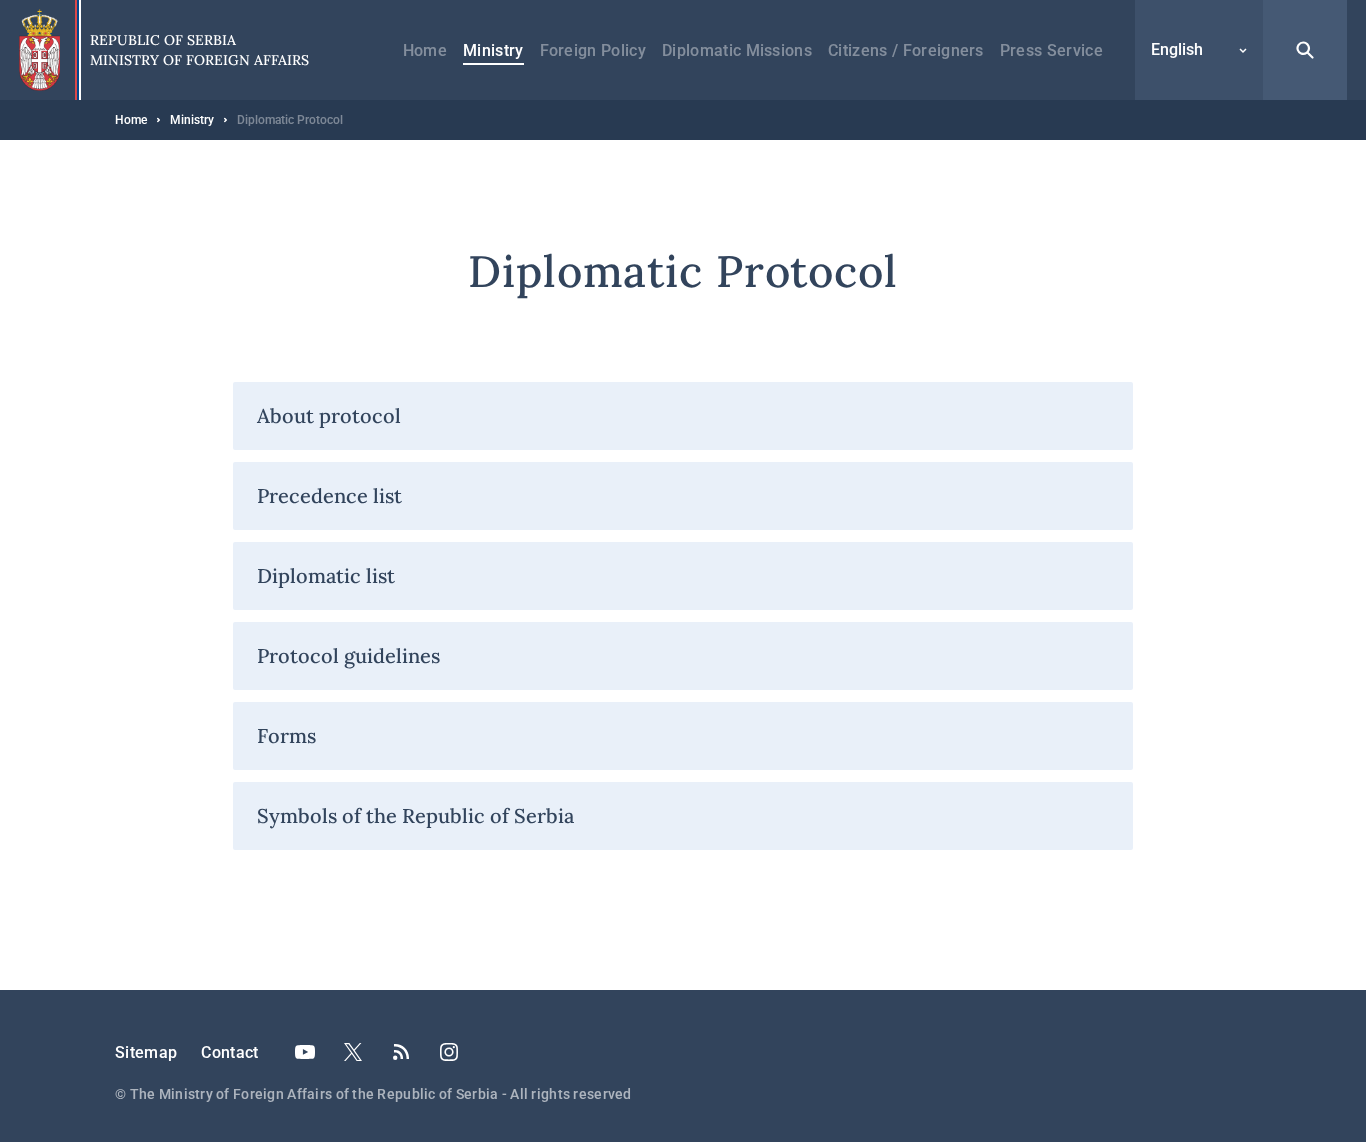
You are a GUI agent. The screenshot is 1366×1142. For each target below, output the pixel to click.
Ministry (493, 50)
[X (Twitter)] (353, 1052)
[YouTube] (305, 1052)
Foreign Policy (593, 50)
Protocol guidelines (348, 655)
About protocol (329, 415)
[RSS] (401, 1052)
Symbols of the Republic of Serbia (415, 815)
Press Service (1051, 50)
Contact (229, 1052)
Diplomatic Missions (737, 50)
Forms (286, 735)
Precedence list (329, 495)
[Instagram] (449, 1052)
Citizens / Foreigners (906, 50)
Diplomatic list (326, 575)
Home (425, 50)
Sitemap (146, 1052)
